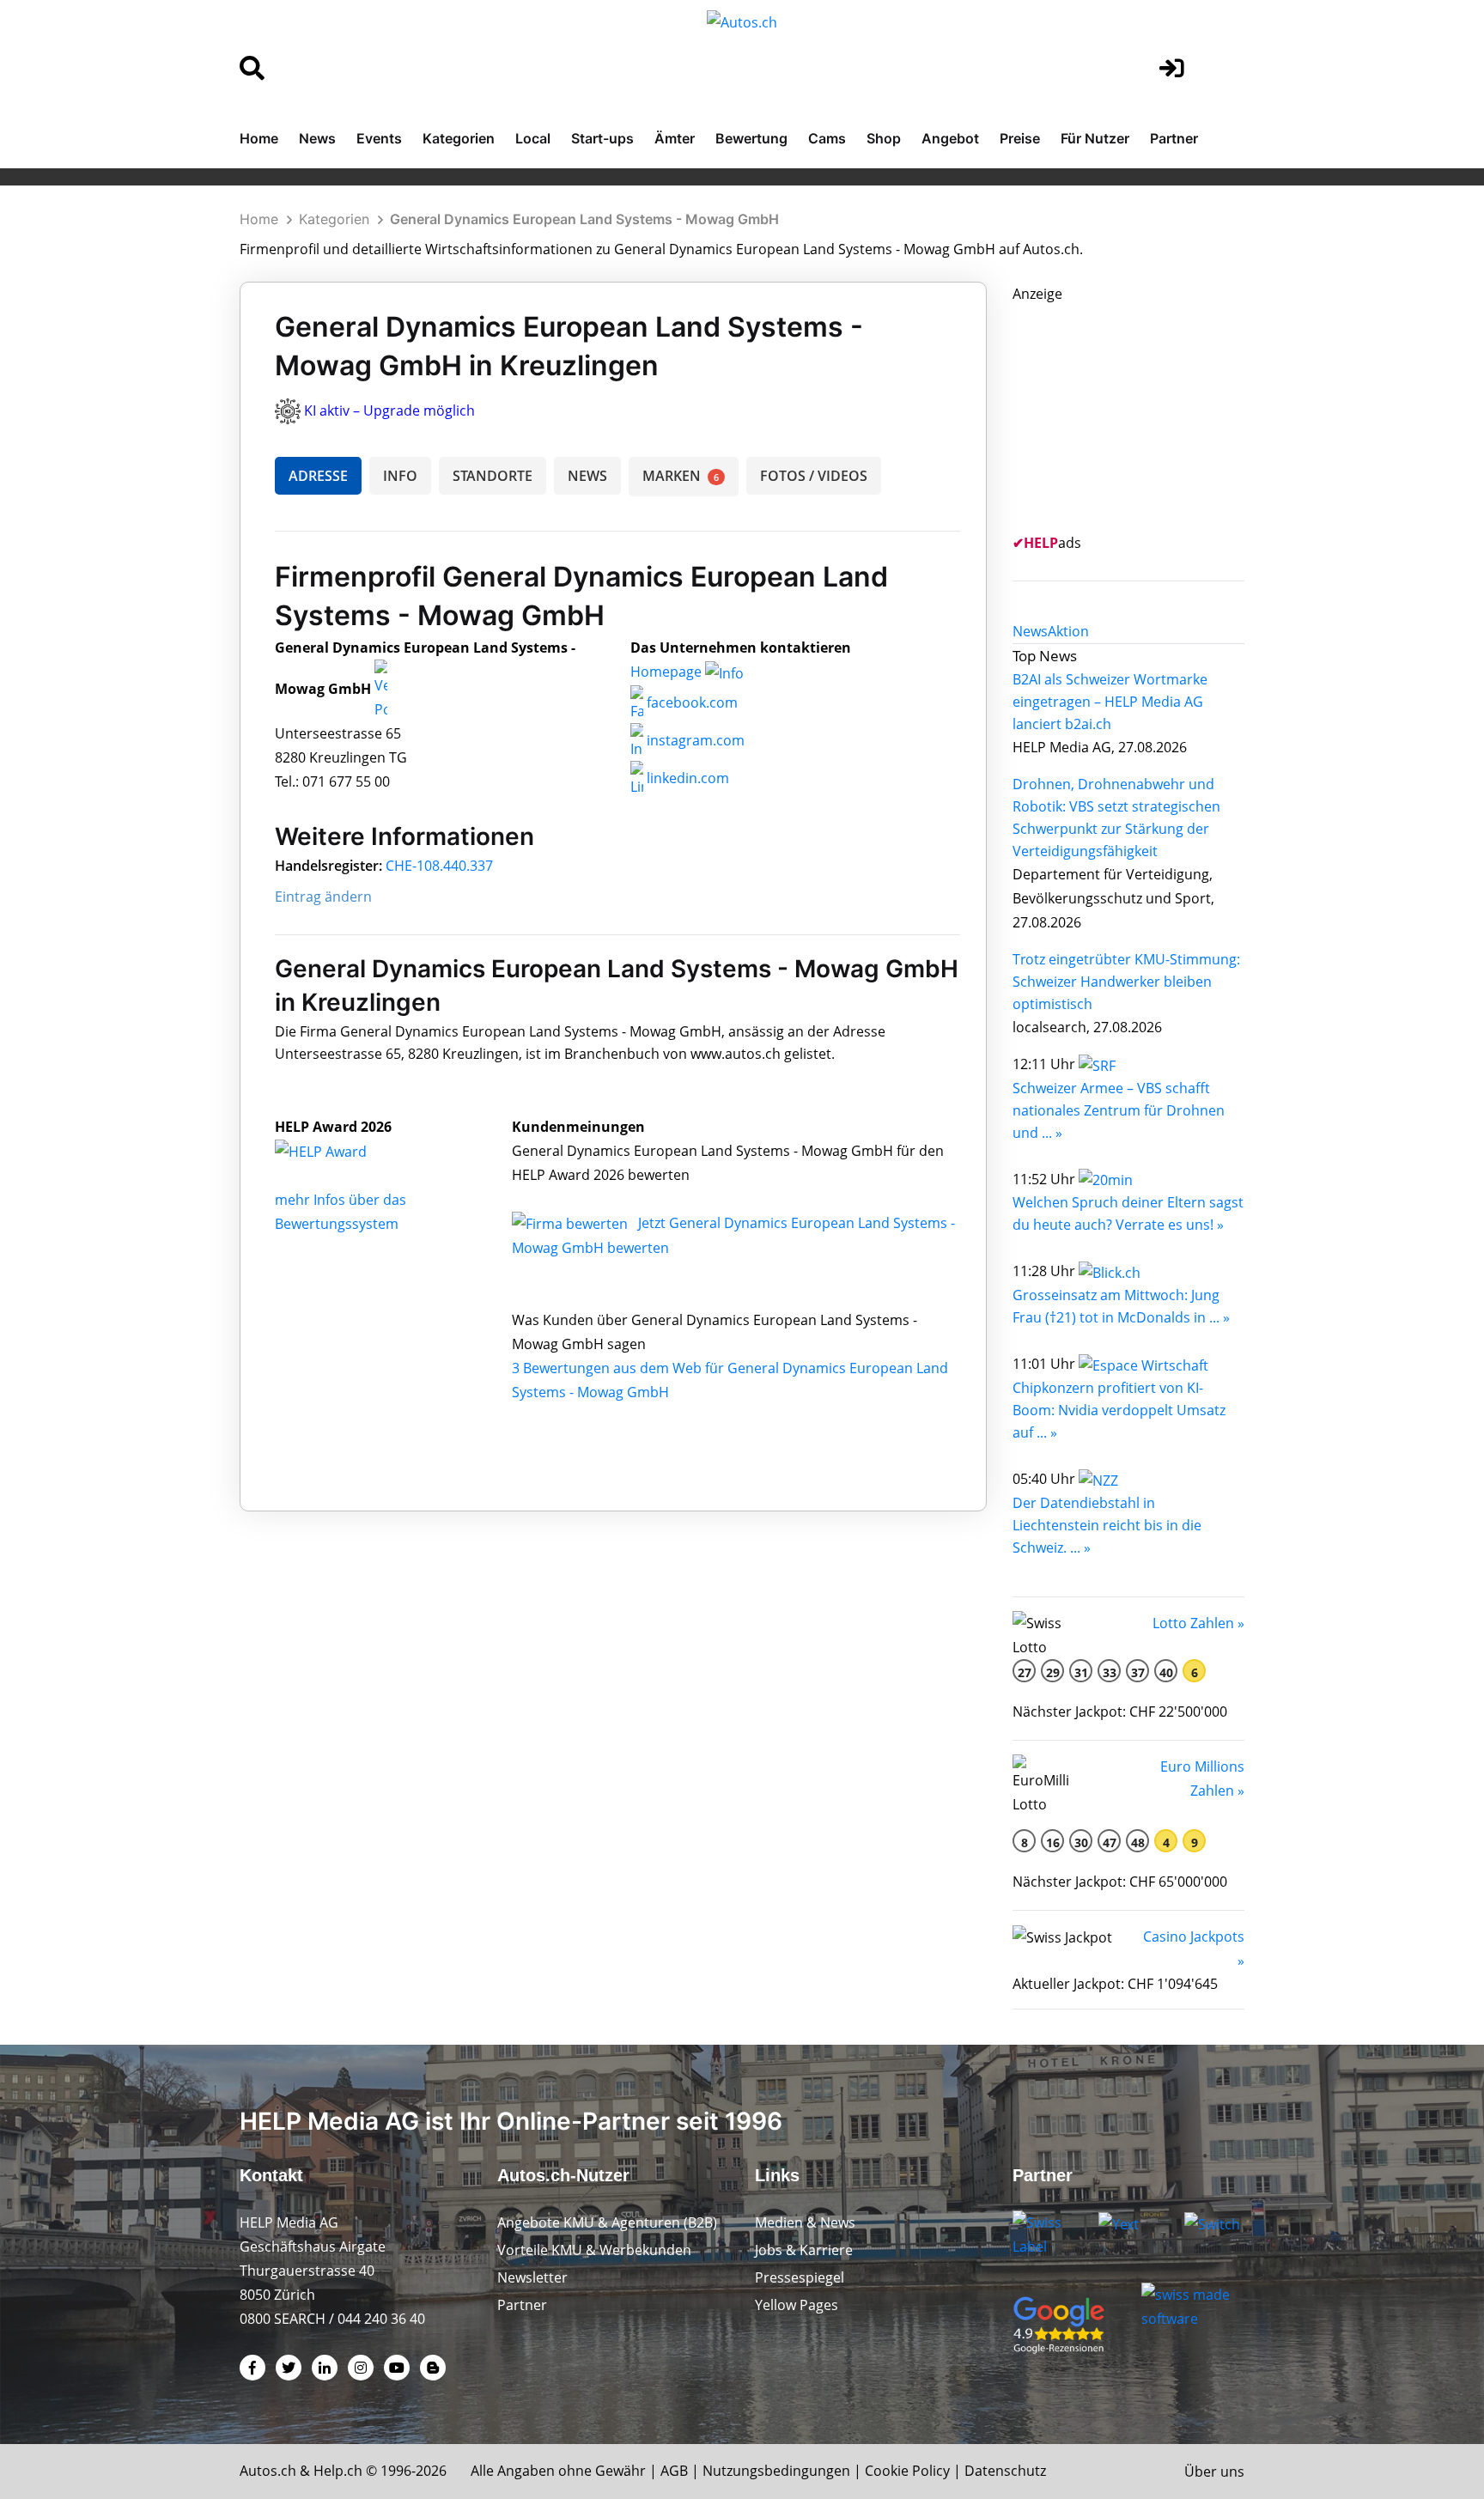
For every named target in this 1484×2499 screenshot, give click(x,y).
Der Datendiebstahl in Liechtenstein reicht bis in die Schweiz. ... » (1107, 1525)
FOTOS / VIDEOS (814, 476)
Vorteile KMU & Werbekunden (594, 2250)
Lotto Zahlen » (1198, 1623)
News (317, 138)
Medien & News (805, 2222)
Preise (1020, 138)
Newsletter (532, 2277)
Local (533, 138)
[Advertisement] (1141, 413)
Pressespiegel (800, 2277)
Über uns (1214, 2472)
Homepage (668, 672)
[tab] (1030, 631)
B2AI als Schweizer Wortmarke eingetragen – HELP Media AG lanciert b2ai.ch (1110, 702)
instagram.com (694, 740)
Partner (1174, 138)
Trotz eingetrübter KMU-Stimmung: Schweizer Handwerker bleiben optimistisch (1126, 982)
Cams (827, 138)
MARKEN (681, 476)
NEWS (587, 476)
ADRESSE (318, 476)
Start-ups (602, 138)
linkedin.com (686, 778)
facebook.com (690, 702)
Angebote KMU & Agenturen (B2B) (607, 2222)
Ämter (675, 138)
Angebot (950, 138)
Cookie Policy (907, 2471)
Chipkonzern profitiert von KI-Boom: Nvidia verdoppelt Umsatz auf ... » (1119, 1410)
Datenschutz (1005, 2471)
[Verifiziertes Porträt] (381, 689)
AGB (674, 2471)
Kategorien (459, 138)
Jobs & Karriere (804, 2250)
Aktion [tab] (1068, 631)
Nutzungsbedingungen (776, 2471)
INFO (400, 476)
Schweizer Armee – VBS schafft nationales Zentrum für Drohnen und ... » (1119, 1110)
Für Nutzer (1095, 138)
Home (259, 138)
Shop (884, 138)
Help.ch (338, 2471)
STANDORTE (493, 476)
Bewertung (751, 138)
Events (379, 138)
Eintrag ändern (323, 897)
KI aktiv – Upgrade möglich (389, 410)
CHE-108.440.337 (439, 866)
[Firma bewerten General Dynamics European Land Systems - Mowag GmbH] (572, 1223)
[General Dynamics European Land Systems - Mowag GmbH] (339, 1151)
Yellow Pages (797, 2305)
